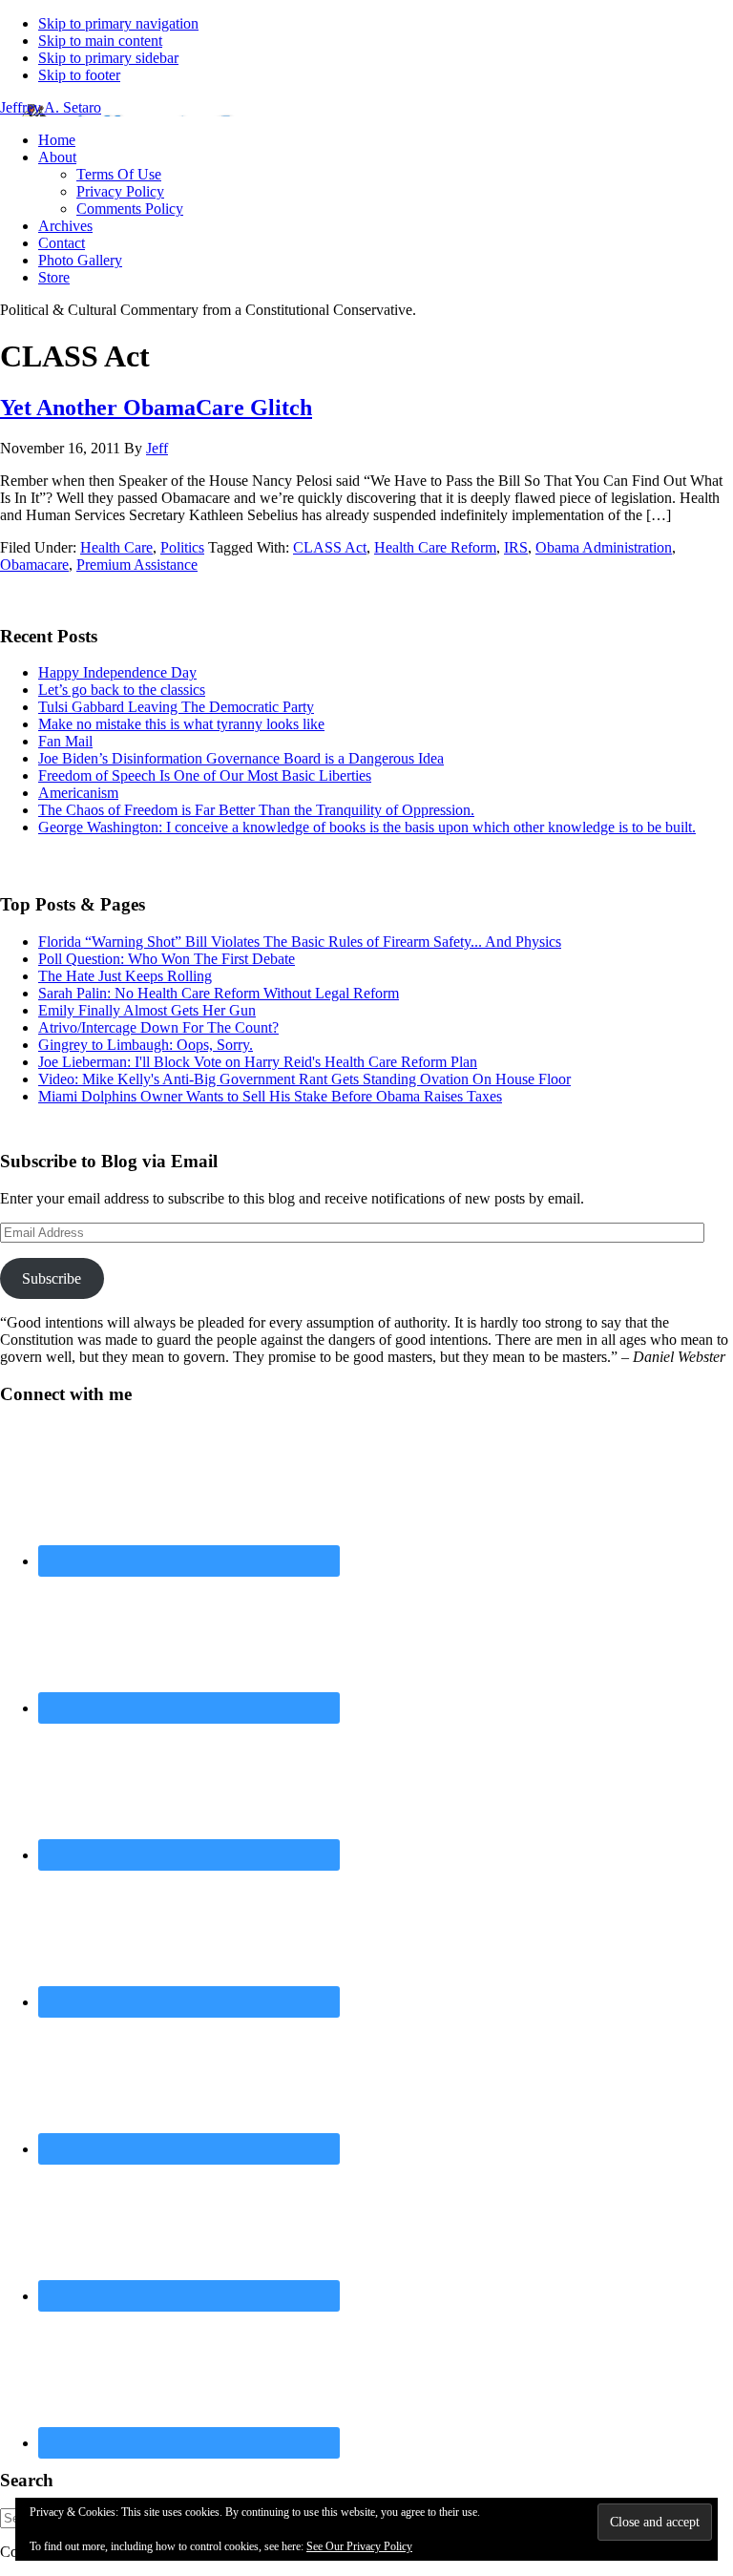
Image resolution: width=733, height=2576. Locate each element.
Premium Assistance (137, 565)
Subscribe (52, 1278)
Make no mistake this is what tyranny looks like (181, 724)
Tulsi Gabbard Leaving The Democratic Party (176, 707)
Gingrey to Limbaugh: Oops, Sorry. (146, 1045)
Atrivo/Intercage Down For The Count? (158, 1027)
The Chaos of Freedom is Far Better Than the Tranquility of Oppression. (256, 810)
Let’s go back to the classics (122, 690)
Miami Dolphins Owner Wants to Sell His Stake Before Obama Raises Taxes (270, 1096)
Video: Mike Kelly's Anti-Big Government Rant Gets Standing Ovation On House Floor (304, 1079)
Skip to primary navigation (118, 23)
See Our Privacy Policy (359, 2546)
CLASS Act (330, 547)
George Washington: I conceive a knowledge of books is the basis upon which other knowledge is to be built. (367, 827)
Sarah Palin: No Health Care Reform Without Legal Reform (219, 993)
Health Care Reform (435, 547)
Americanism (78, 793)
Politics (182, 547)
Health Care (116, 547)
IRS (516, 547)
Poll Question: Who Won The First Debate (167, 959)
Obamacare (34, 565)
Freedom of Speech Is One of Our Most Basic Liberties (205, 775)
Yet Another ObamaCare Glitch (156, 408)
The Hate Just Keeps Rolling (125, 976)
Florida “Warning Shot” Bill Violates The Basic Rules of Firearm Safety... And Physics (300, 942)
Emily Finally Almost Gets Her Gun (147, 1010)
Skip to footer (79, 75)
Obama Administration (604, 547)
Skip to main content (100, 41)
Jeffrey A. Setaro (51, 107)
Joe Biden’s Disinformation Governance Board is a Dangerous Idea (241, 758)
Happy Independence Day (117, 672)
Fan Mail (65, 741)
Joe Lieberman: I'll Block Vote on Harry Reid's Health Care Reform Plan (258, 1062)
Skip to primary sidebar (108, 58)
